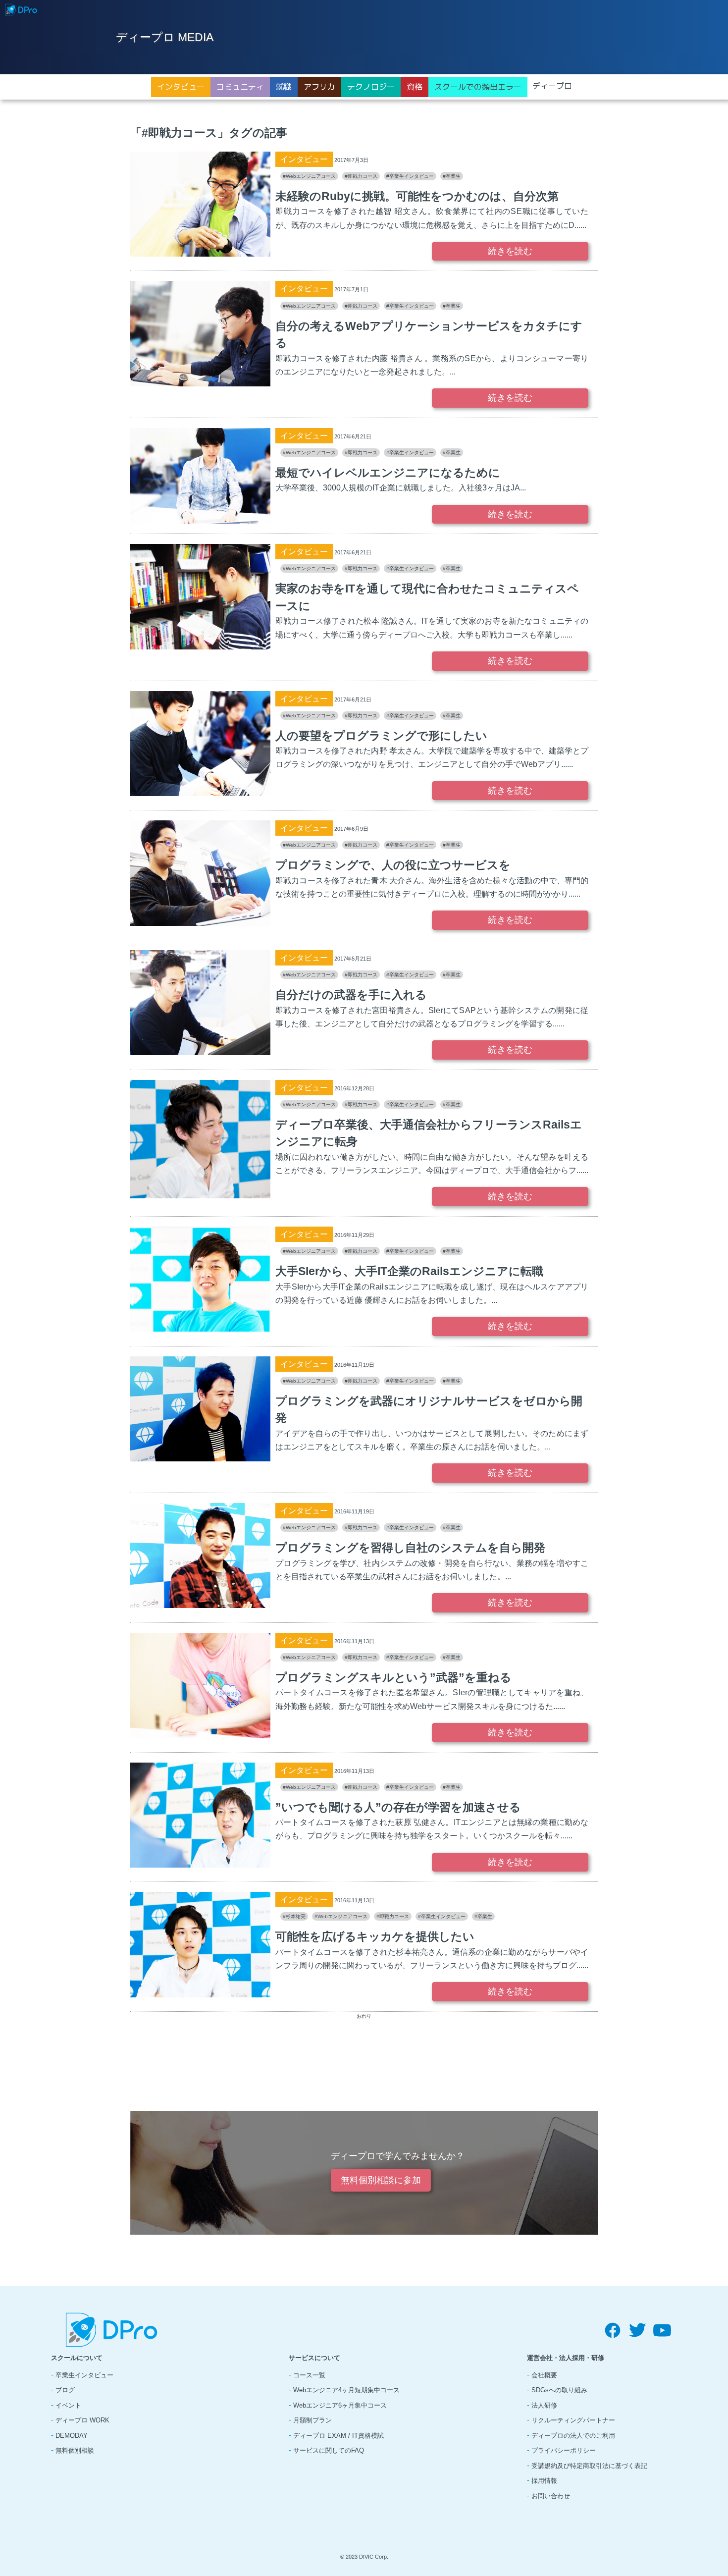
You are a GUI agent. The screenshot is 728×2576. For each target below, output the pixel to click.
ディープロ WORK (82, 2420)
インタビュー (181, 87)
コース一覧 (309, 2375)
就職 (284, 87)
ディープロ (552, 86)
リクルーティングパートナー (573, 2420)
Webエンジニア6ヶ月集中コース (340, 2405)
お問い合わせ (551, 2496)
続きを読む (510, 251)
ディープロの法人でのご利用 (573, 2436)
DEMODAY (72, 2436)
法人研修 (544, 2405)
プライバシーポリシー (564, 2450)
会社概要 (544, 2375)
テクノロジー (371, 87)
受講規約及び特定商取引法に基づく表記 (589, 2466)
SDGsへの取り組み (559, 2390)
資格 (415, 87)
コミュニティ (240, 87)
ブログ (65, 2390)
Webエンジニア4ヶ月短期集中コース (346, 2390)
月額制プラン (312, 2420)
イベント (68, 2405)
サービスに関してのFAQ (329, 2450)
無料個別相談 (75, 2450)
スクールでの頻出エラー (478, 87)
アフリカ (319, 87)
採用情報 (544, 2481)
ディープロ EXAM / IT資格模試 (338, 2436)
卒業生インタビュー (84, 2375)
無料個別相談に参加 (381, 2180)
